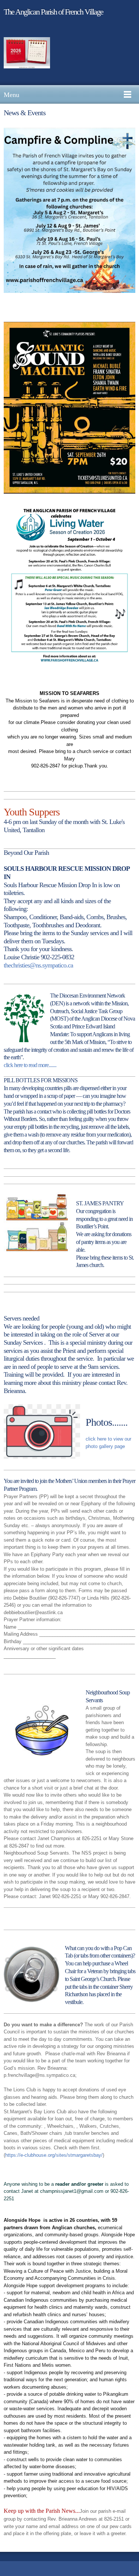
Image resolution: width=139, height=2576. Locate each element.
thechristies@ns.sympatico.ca (38, 965)
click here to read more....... (30, 1065)
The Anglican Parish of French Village (53, 12)
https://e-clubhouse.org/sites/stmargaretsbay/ (54, 2155)
